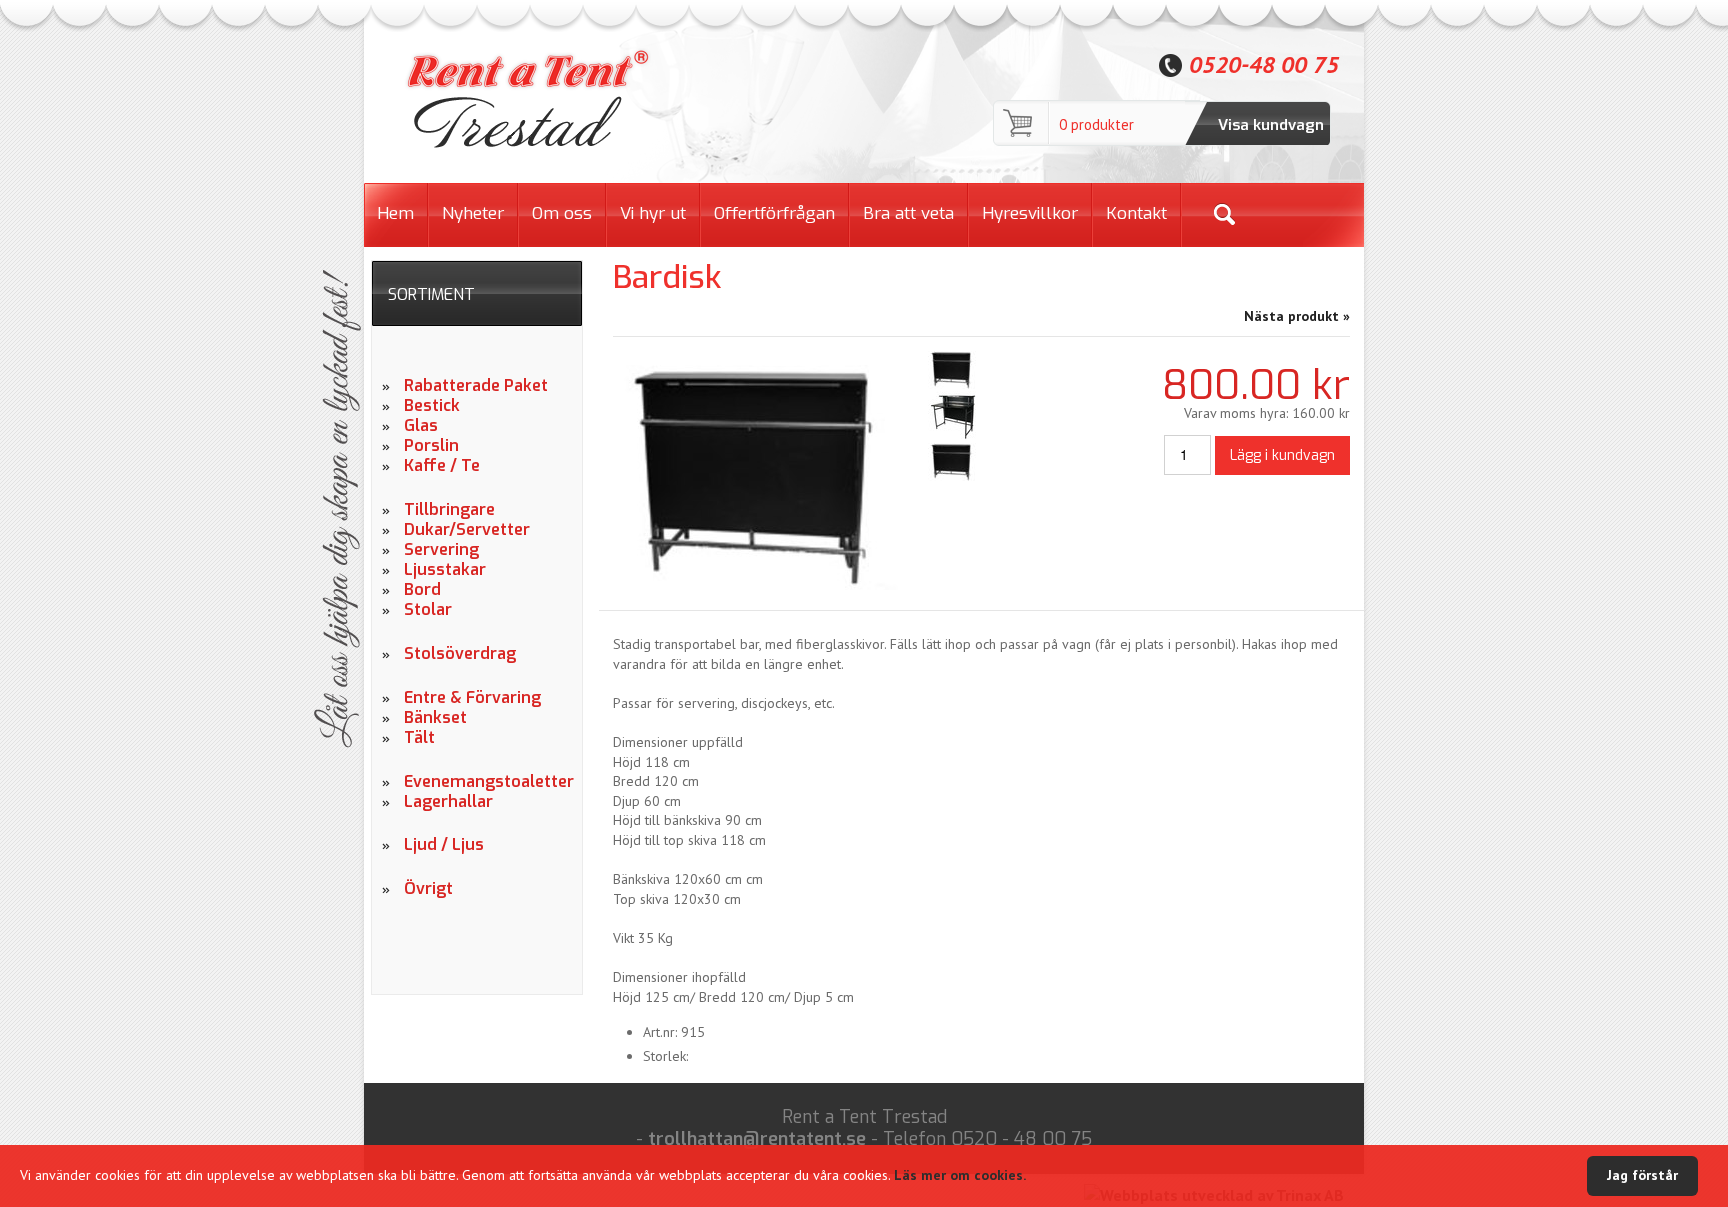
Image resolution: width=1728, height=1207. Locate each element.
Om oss (562, 213)
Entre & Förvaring (472, 698)
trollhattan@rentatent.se (757, 1139)
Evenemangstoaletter (485, 782)
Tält (419, 738)
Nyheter (473, 213)
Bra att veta (908, 213)
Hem (395, 213)
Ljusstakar (445, 570)
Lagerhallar (448, 802)
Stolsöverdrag (460, 654)
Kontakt (1136, 213)
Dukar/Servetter (467, 530)
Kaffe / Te (442, 466)
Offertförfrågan (774, 213)
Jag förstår (1642, 1175)
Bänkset (435, 718)
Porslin (431, 446)
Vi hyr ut (653, 213)
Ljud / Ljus (444, 845)
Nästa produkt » (1297, 316)
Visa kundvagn (1271, 125)
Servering (441, 550)
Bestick (432, 406)
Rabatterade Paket (476, 386)
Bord (422, 590)
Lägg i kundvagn (1282, 455)
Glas (421, 426)
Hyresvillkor (1030, 213)
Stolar (428, 610)
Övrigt (428, 889)
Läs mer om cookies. (960, 1175)
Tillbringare (449, 510)
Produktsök (1223, 214)
